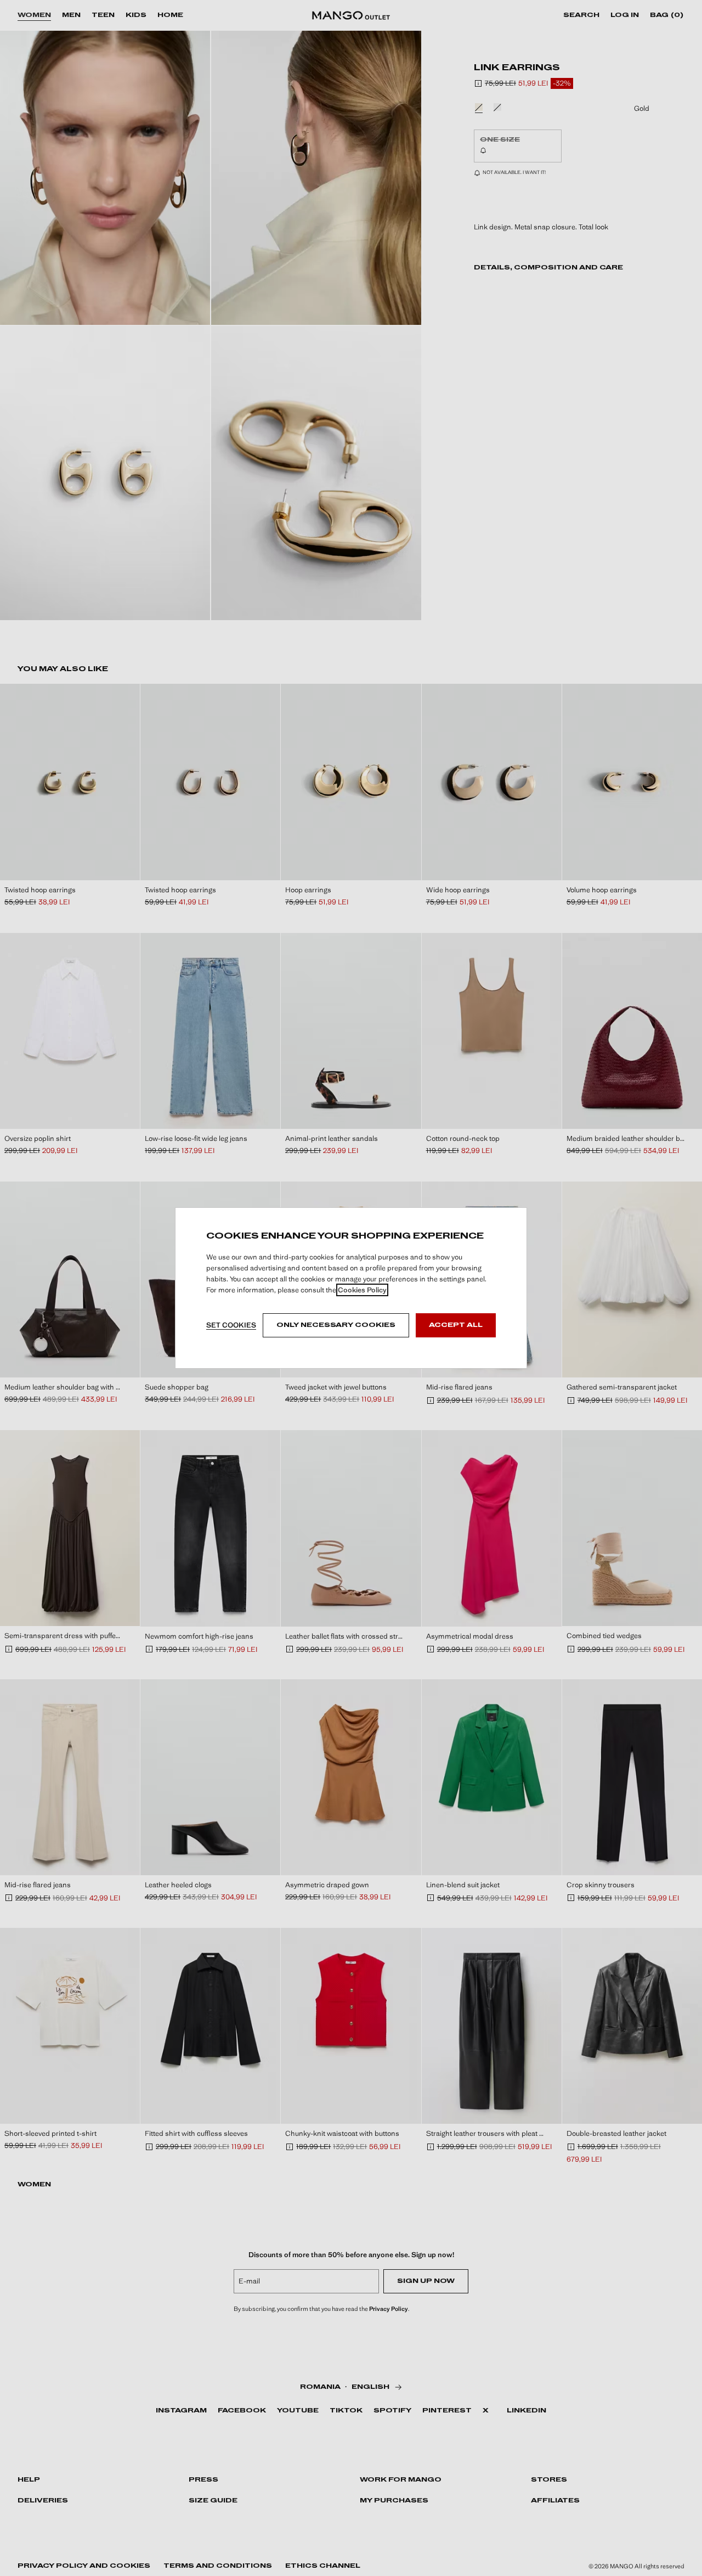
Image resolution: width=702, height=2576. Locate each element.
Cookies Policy (362, 1290)
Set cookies (231, 1325)
